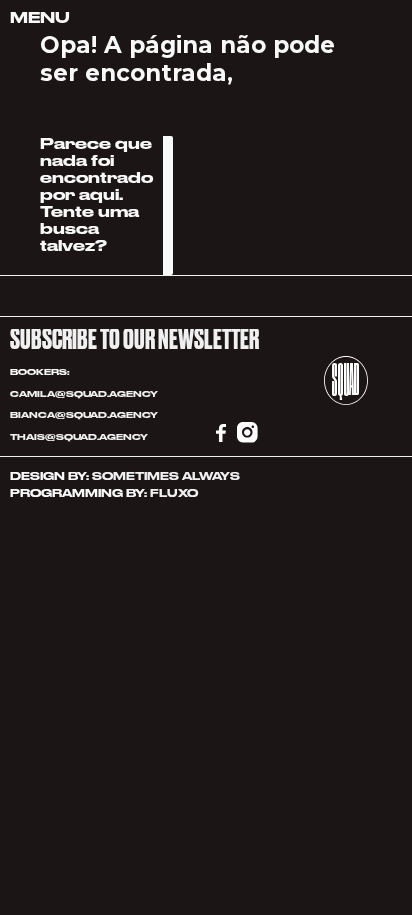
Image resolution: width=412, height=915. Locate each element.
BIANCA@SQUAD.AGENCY (84, 415)
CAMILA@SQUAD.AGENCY (84, 394)
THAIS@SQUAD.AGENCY (80, 437)
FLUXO (174, 493)
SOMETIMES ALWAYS (166, 476)
